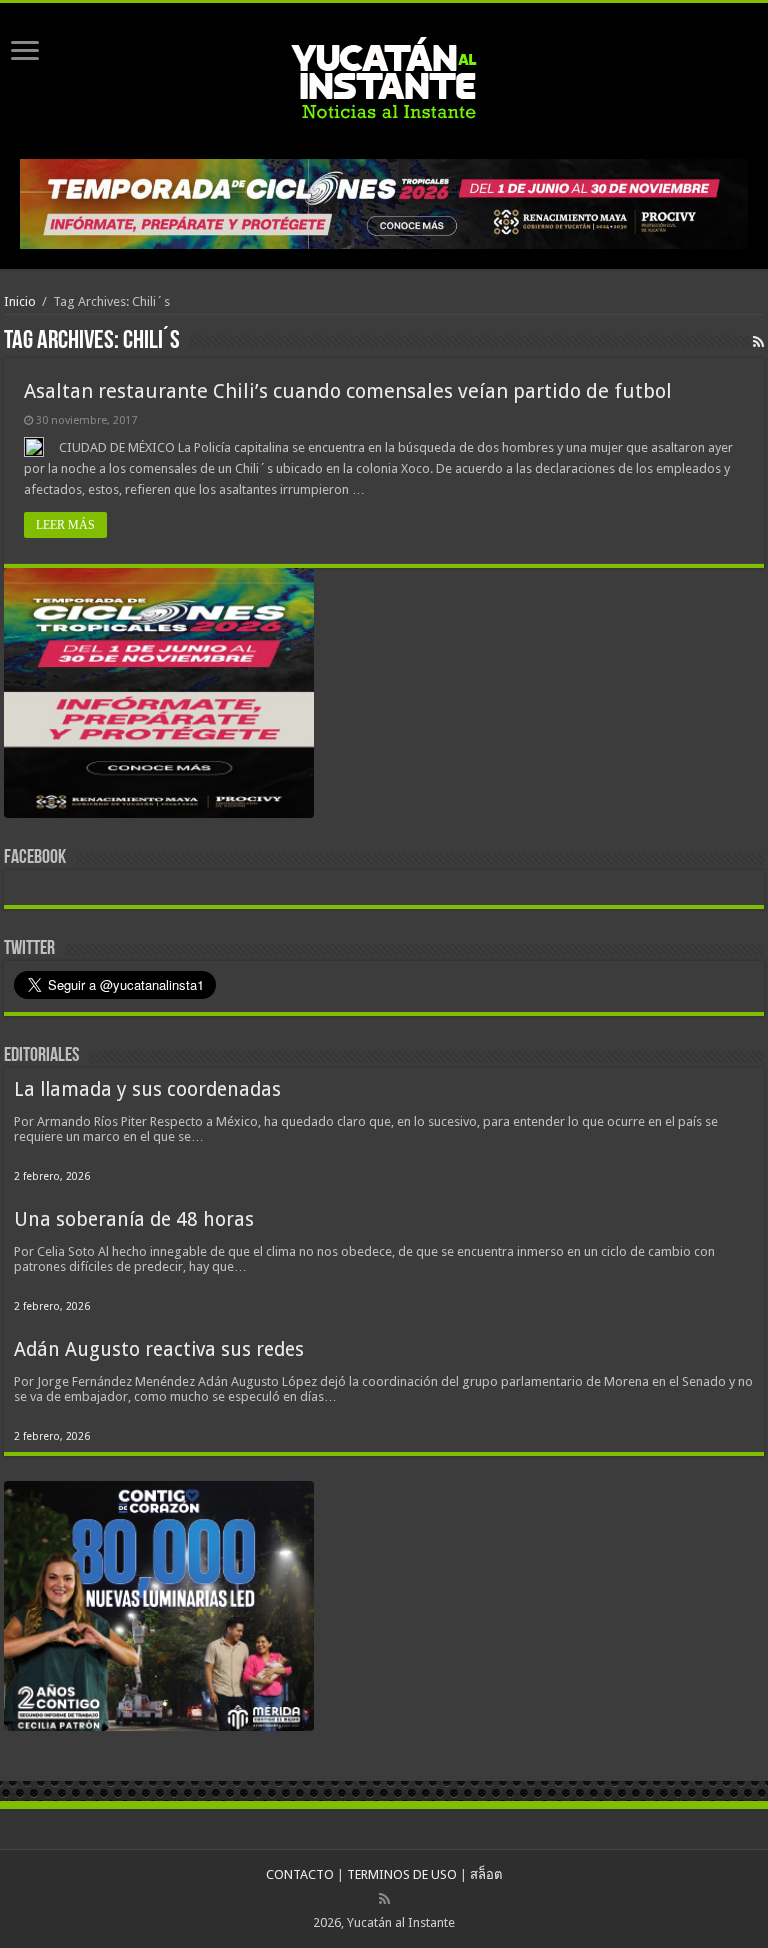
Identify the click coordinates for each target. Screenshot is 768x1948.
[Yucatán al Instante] (384, 77)
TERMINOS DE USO (402, 1874)
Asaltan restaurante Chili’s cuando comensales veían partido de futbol (348, 391)
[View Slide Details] (159, 697)
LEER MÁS (65, 525)
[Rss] (384, 1899)
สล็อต (486, 1874)
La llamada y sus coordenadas (147, 1089)
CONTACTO (300, 1874)
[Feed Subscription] (758, 342)
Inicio (20, 301)
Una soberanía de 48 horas (134, 1219)
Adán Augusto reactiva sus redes (159, 1349)
